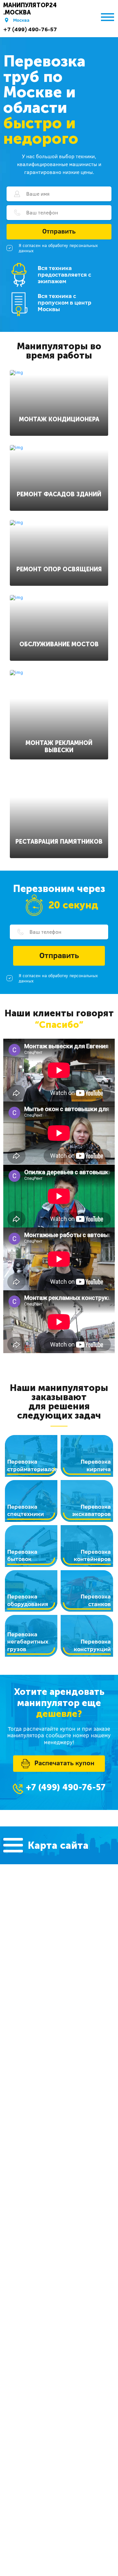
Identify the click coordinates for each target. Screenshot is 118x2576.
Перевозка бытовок (22, 1555)
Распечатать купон (64, 1763)
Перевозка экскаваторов (91, 1510)
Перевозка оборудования (28, 1600)
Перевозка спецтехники (26, 1510)
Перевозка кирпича (96, 1465)
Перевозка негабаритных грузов (28, 1642)
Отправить (59, 231)
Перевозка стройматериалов (32, 1465)
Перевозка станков (96, 1600)
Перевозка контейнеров (92, 1555)
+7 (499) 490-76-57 (30, 29)
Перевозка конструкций (92, 1645)
